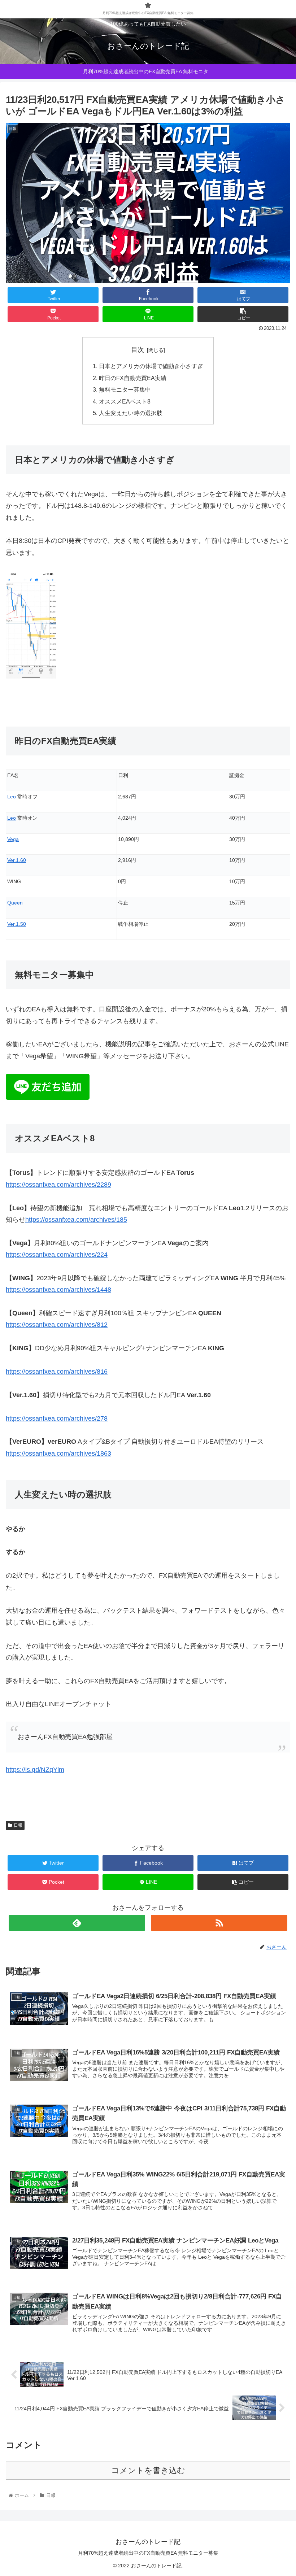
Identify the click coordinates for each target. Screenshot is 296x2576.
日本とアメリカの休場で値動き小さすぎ (151, 366)
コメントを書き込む (148, 2470)
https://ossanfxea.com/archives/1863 (58, 1453)
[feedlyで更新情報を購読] (77, 1923)
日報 (18, 1825)
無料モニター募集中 (125, 389)
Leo (12, 797)
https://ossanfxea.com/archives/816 (57, 1372)
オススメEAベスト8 (125, 401)
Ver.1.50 (17, 924)
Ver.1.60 (17, 860)
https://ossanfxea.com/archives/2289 (58, 1185)
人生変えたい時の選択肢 (131, 413)
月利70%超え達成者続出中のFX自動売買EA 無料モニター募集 (148, 2553)
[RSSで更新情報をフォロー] (219, 1923)
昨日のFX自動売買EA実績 (133, 378)
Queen (15, 903)
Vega (13, 839)
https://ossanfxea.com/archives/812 (57, 1325)
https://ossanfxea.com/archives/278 (57, 1418)
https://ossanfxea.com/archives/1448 (58, 1290)
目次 (138, 350)
